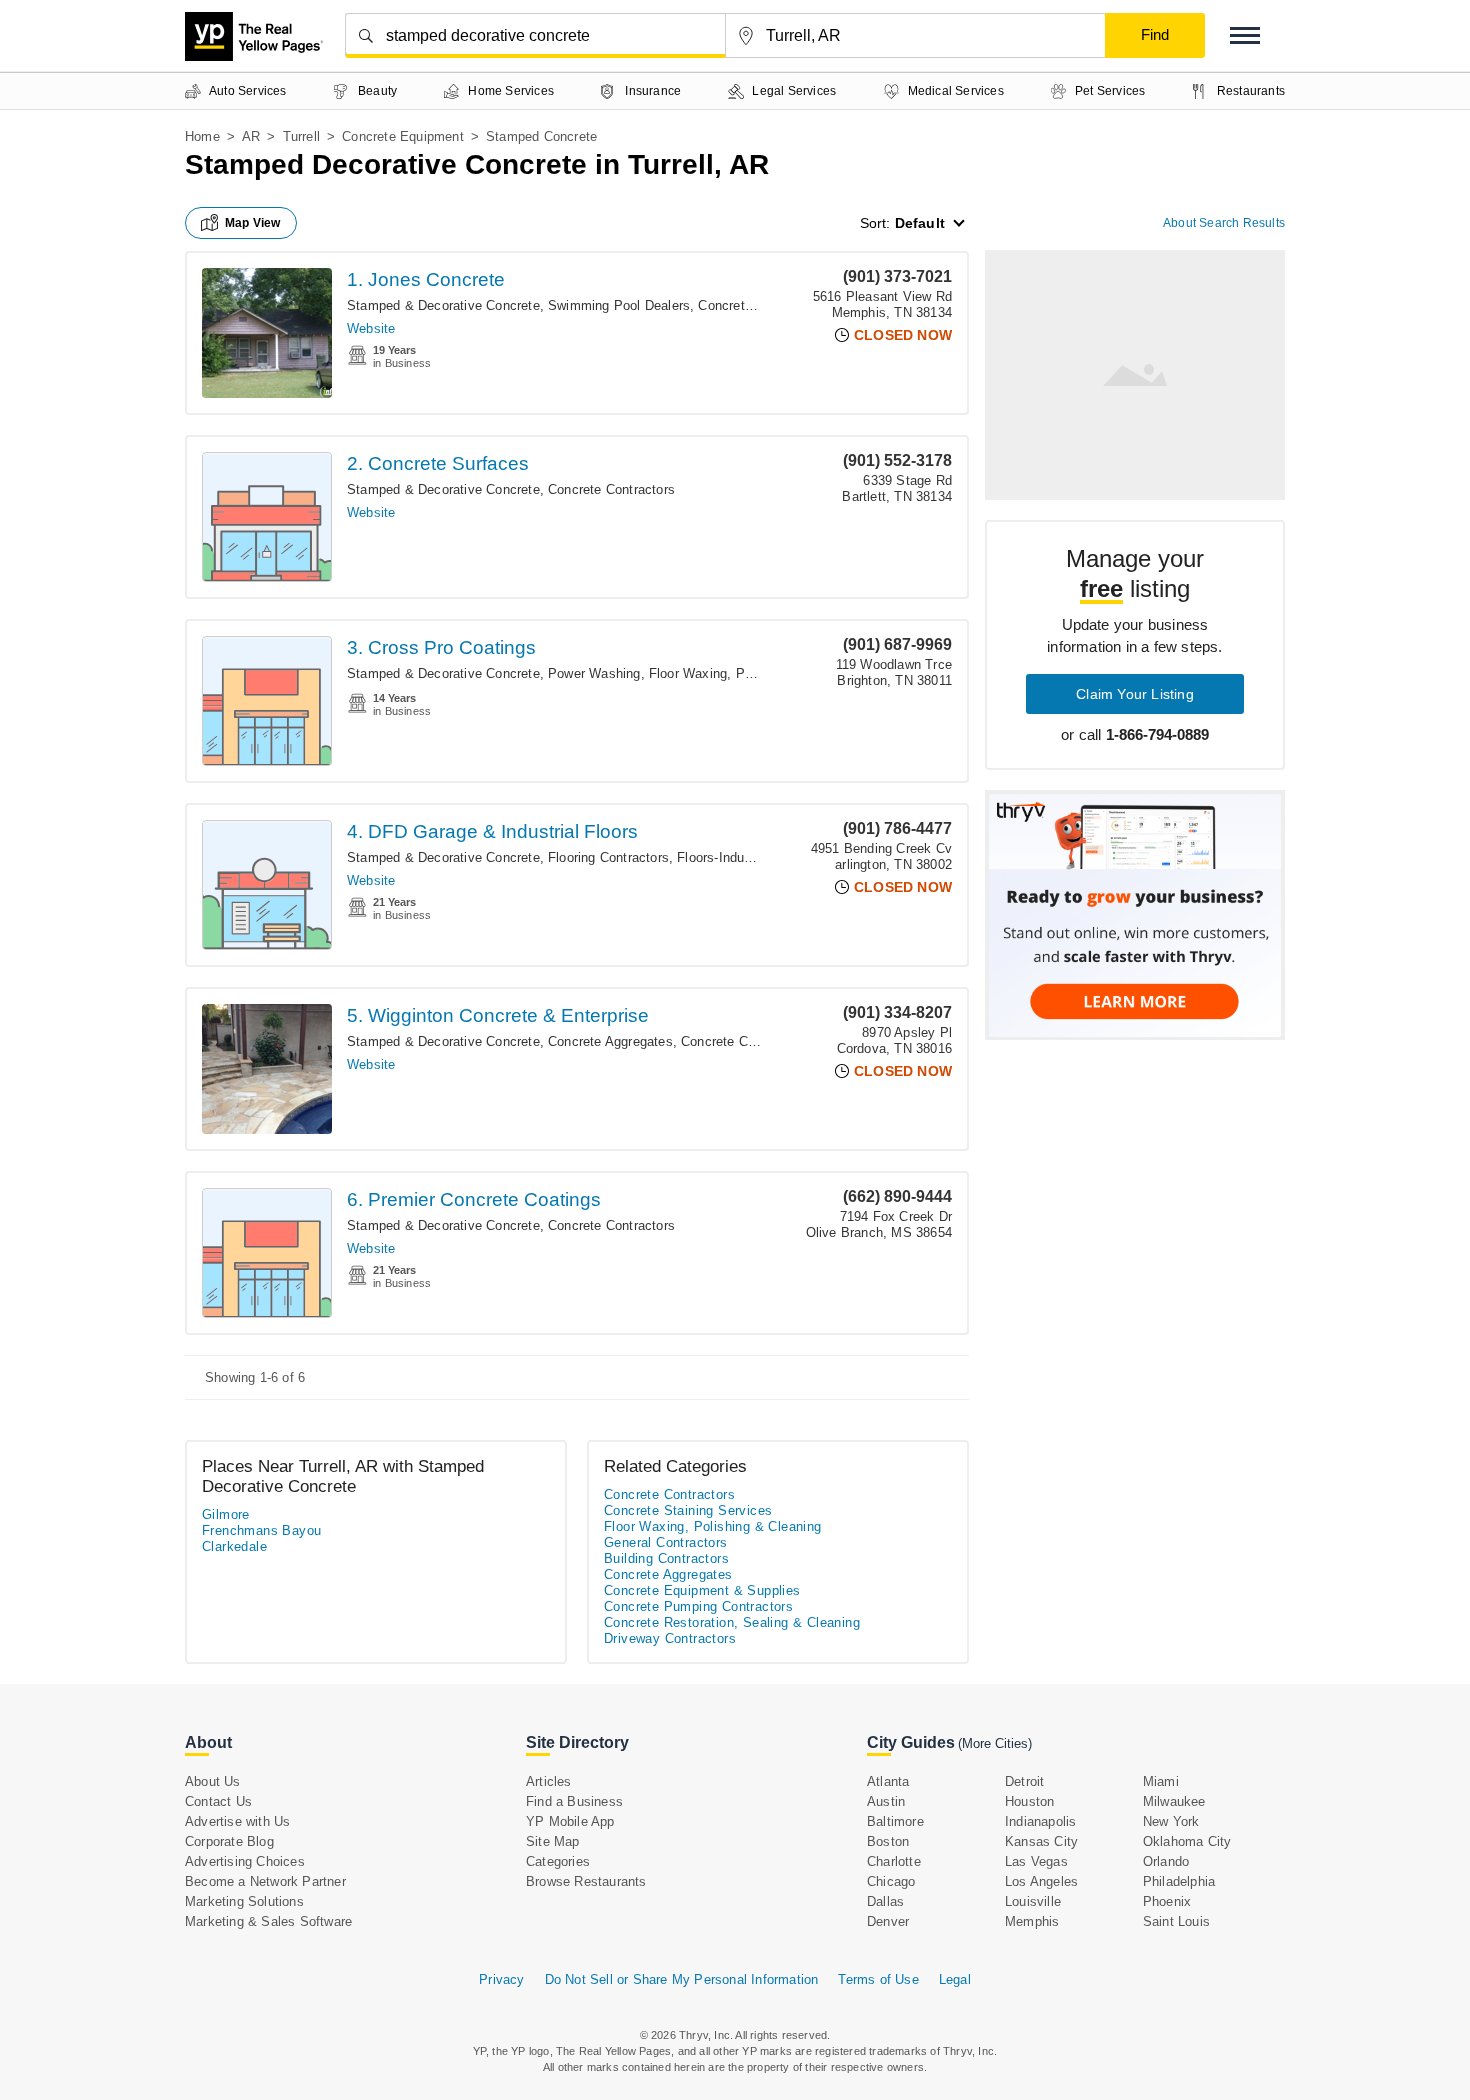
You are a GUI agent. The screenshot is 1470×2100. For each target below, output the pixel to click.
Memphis (1032, 1921)
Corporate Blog (229, 1841)
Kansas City (1041, 1841)
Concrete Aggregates (610, 1041)
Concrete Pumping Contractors (698, 1606)
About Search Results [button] (1224, 223)
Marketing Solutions (244, 1901)
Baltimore (895, 1821)
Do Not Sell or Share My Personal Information (682, 1979)
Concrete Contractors (611, 489)
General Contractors (666, 1542)
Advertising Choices (245, 1861)
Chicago (891, 1881)
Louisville (1033, 1901)
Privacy (501, 1979)
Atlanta (888, 1781)
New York (1171, 1821)
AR (251, 136)
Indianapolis (1040, 1821)
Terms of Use (878, 1979)
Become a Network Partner (265, 1881)
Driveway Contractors (670, 1638)
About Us (213, 1781)
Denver (888, 1921)
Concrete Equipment (403, 136)
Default (920, 223)
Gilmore (226, 1514)
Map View (253, 223)
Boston (888, 1841)
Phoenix (1167, 1901)
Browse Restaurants (586, 1881)
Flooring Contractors (608, 857)
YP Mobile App (570, 1821)
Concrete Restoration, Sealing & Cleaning (732, 1622)
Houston (1029, 1801)
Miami (1161, 1781)
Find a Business (574, 1801)
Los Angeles (1041, 1881)
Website (371, 328)
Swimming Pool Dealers (619, 305)
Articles (549, 1781)
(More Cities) (995, 1743)
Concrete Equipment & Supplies (702, 1590)
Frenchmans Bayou (261, 1530)
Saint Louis (1176, 1921)
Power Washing (594, 673)
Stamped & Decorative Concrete (443, 305)
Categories (558, 1861)
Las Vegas (1036, 1861)
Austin (886, 1801)
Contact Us (218, 1801)
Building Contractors (666, 1558)
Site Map (553, 1841)
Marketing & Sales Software (268, 1921)
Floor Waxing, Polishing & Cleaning (754, 673)
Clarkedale (234, 1546)
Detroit (1024, 1781)
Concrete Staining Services (688, 1510)
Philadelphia (1179, 1881)
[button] (1245, 35)
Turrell (301, 136)
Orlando (1166, 1861)
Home (202, 136)
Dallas (885, 1901)
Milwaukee (1174, 1801)
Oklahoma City (1187, 1841)
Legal (955, 1979)
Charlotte (894, 1861)
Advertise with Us (237, 1821)
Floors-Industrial (725, 857)
